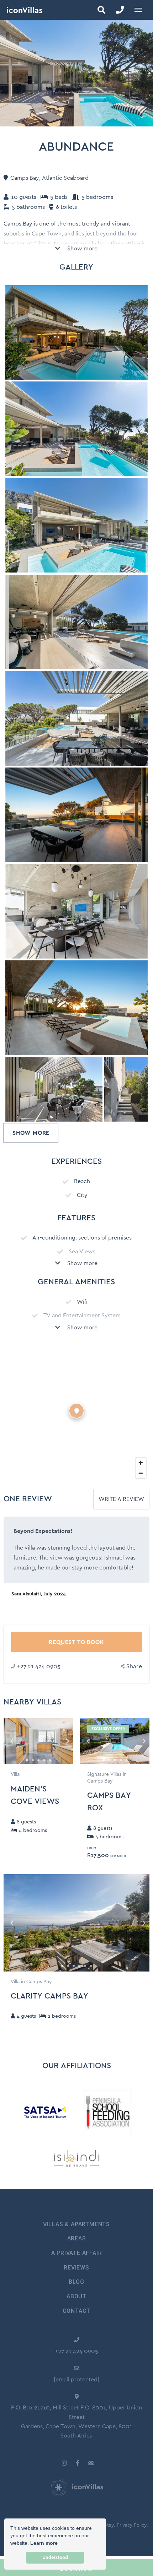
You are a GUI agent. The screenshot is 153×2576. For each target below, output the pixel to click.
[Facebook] (78, 2463)
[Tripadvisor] (91, 2463)
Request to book (76, 1642)
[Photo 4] (76, 718)
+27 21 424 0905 (39, 1666)
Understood (55, 2558)
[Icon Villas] (21, 10)
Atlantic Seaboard (65, 178)
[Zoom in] (141, 1463)
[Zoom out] (141, 1473)
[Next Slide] (61, 1741)
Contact (77, 2311)
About (76, 2296)
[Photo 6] (76, 912)
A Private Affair (77, 2253)
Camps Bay (25, 178)
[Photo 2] (76, 525)
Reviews (76, 2268)
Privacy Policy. (132, 2525)
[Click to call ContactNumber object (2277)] (120, 10)
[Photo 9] (126, 1089)
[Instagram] (64, 2463)
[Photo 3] (76, 622)
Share (134, 1666)
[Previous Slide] (15, 1741)
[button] (101, 10)
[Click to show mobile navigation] (141, 10)
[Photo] (76, 333)
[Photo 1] (76, 429)
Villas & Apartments (76, 2224)
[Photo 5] (76, 815)
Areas (77, 2238)
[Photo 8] (54, 1089)
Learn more (44, 2543)
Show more (82, 249)
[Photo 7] (76, 1008)
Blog (76, 2282)
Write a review (121, 1499)
